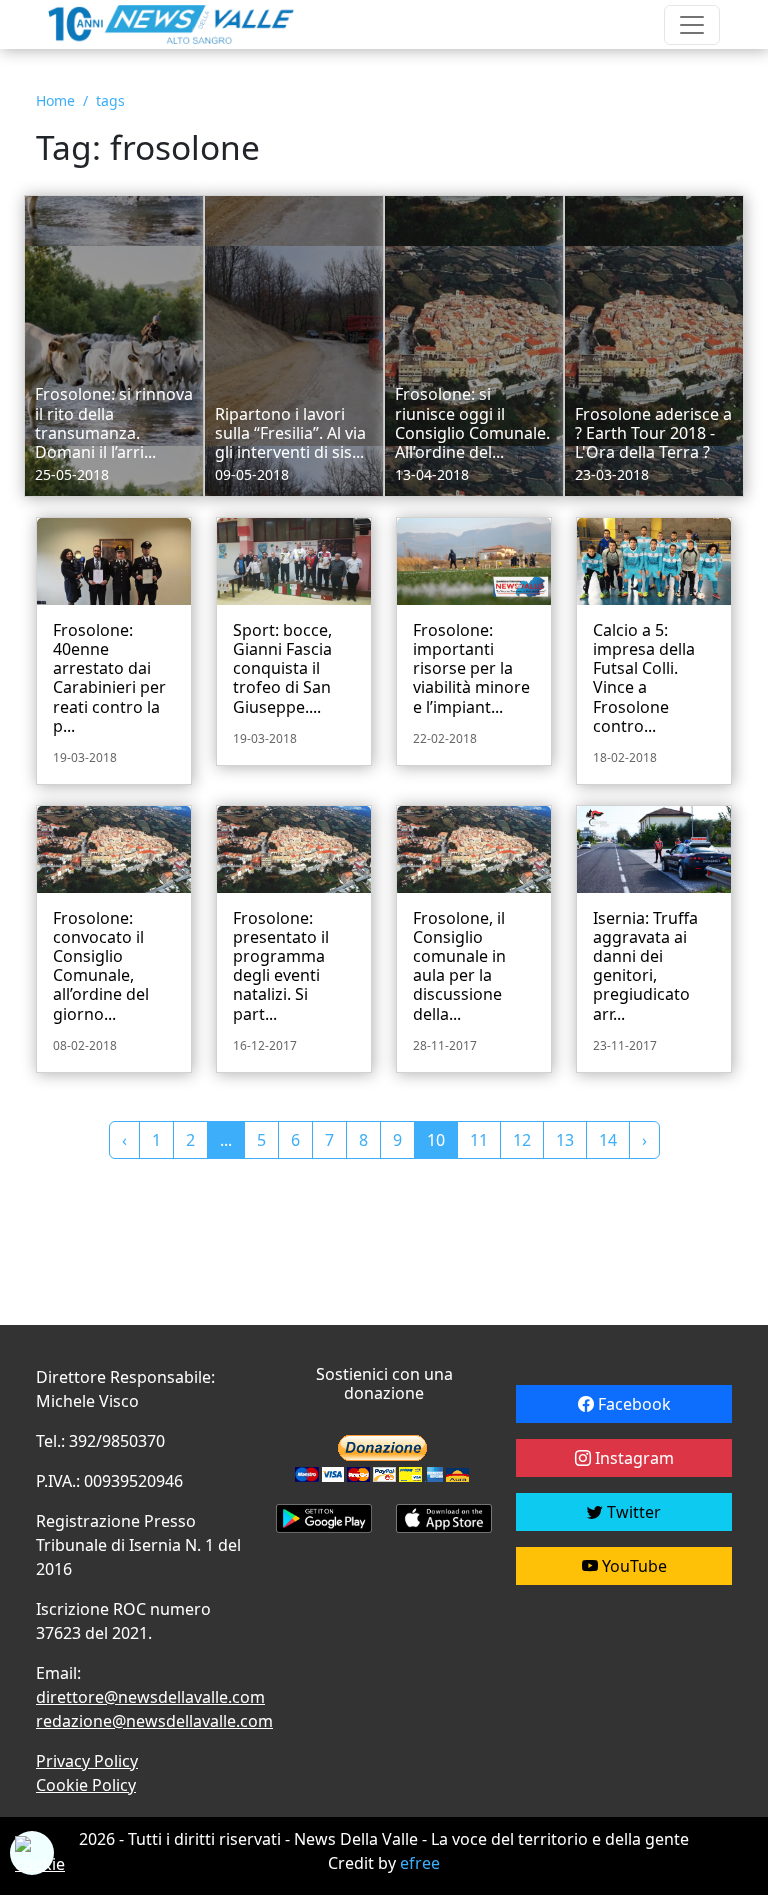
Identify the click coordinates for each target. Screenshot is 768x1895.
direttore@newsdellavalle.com (150, 1697)
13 (565, 1140)
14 (608, 1140)
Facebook (632, 1404)
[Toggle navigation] (692, 25)
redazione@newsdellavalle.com (154, 1721)
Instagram (632, 1458)
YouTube (632, 1566)
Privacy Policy (87, 1761)
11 (479, 1140)
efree (420, 1863)
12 (522, 1140)
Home (55, 100)
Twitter (632, 1512)
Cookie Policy (86, 1785)
